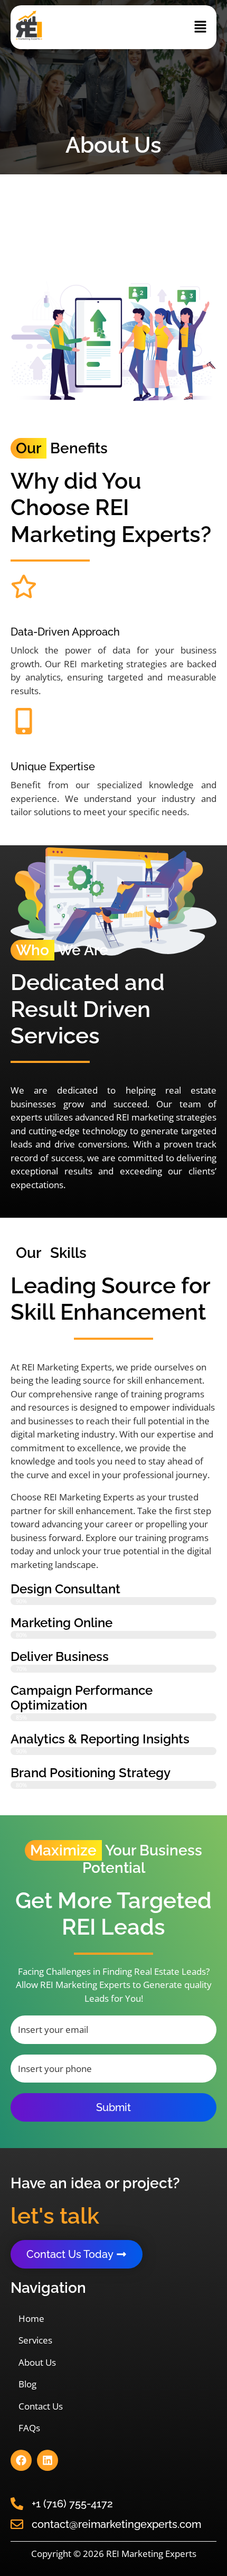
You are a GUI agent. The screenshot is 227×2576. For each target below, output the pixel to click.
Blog (27, 2384)
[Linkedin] (48, 2460)
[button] (201, 27)
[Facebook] (21, 2460)
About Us (37, 2362)
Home (31, 2318)
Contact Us (41, 2406)
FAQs (29, 2428)
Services (35, 2340)
